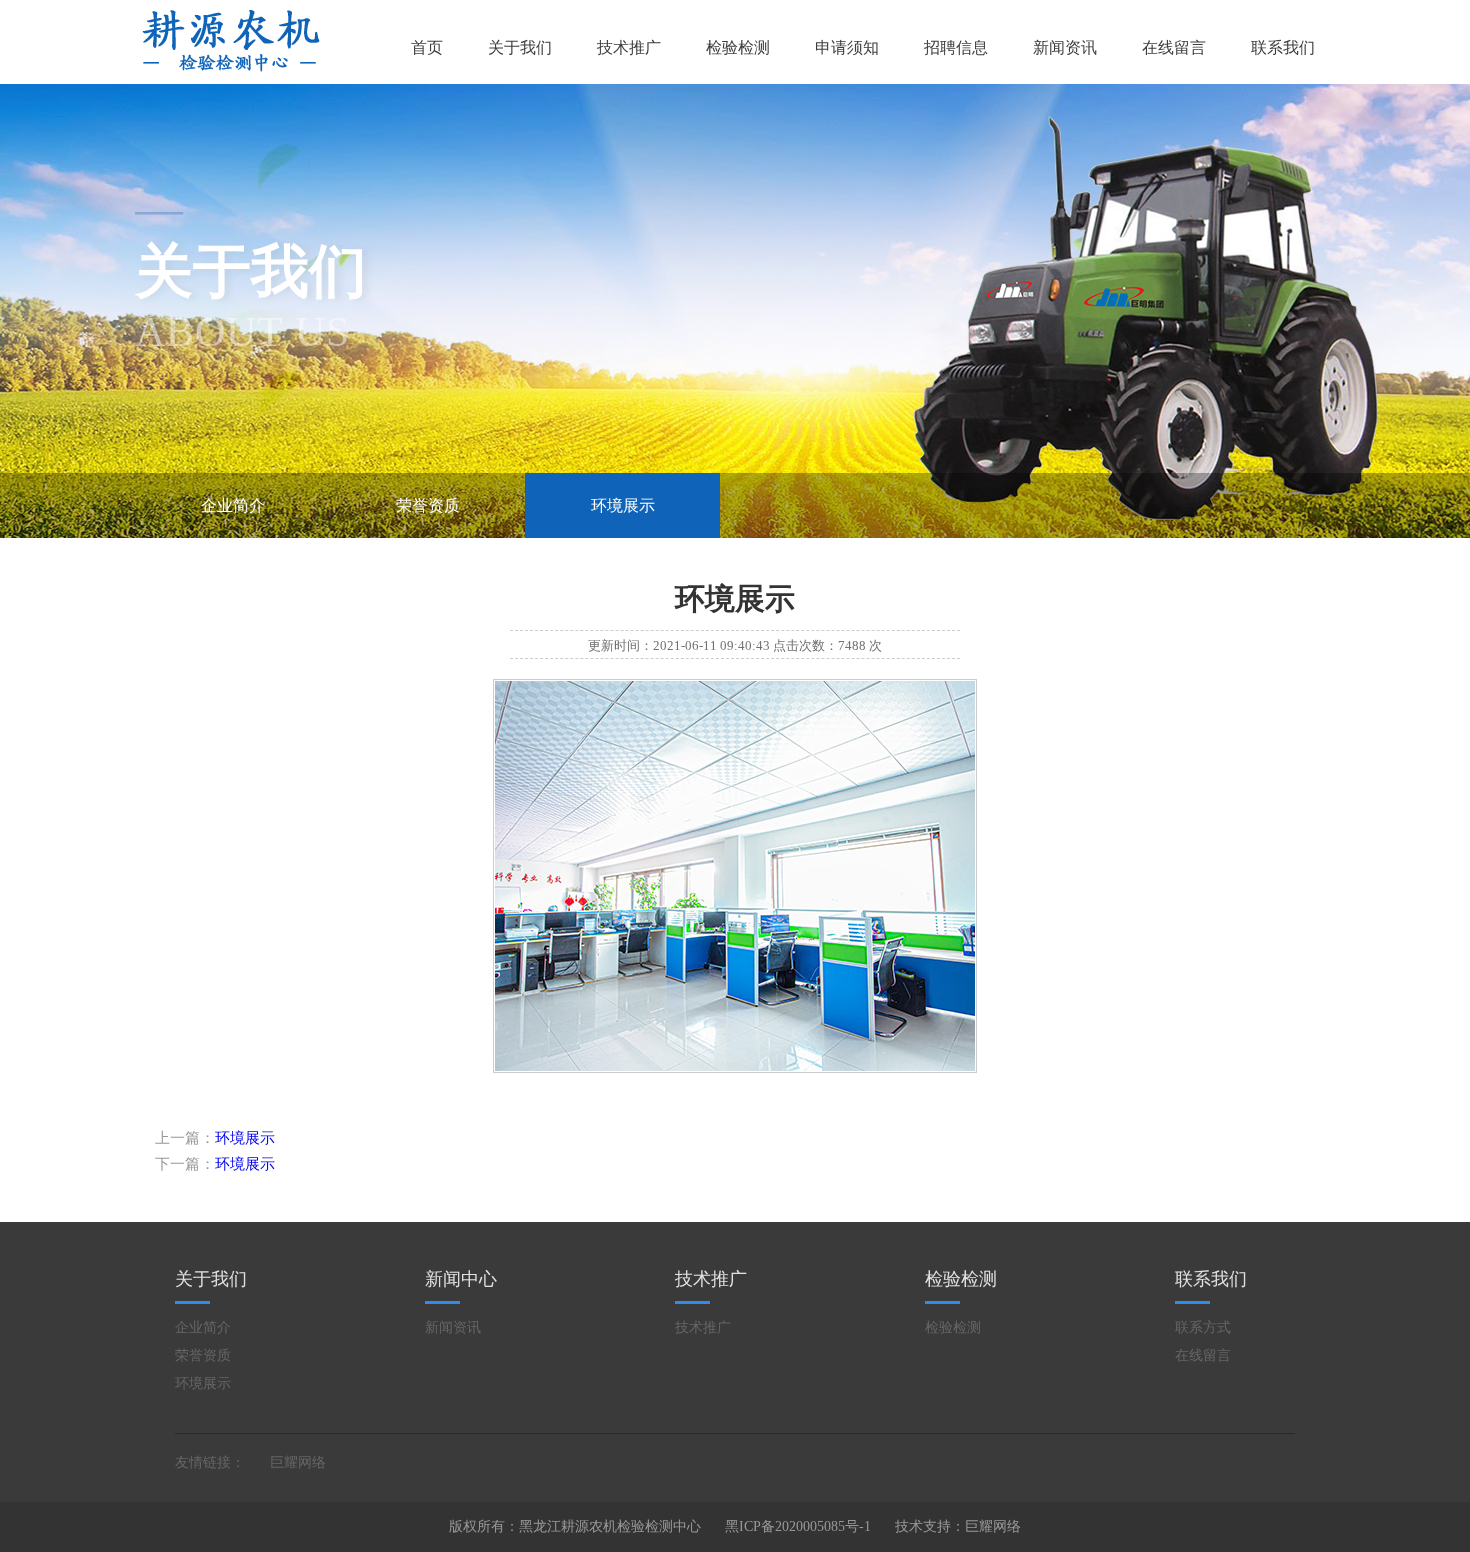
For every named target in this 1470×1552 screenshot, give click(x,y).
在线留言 (1174, 47)
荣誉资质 (428, 505)
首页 (427, 47)
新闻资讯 (1065, 47)
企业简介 (233, 505)
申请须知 (847, 47)
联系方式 (1203, 1327)
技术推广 (629, 47)
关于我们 (520, 47)
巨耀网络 (298, 1462)
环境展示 (623, 505)
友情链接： (210, 1462)
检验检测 (738, 47)
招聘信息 (956, 47)
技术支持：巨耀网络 (958, 1526)
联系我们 (1283, 47)
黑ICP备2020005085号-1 (798, 1526)
